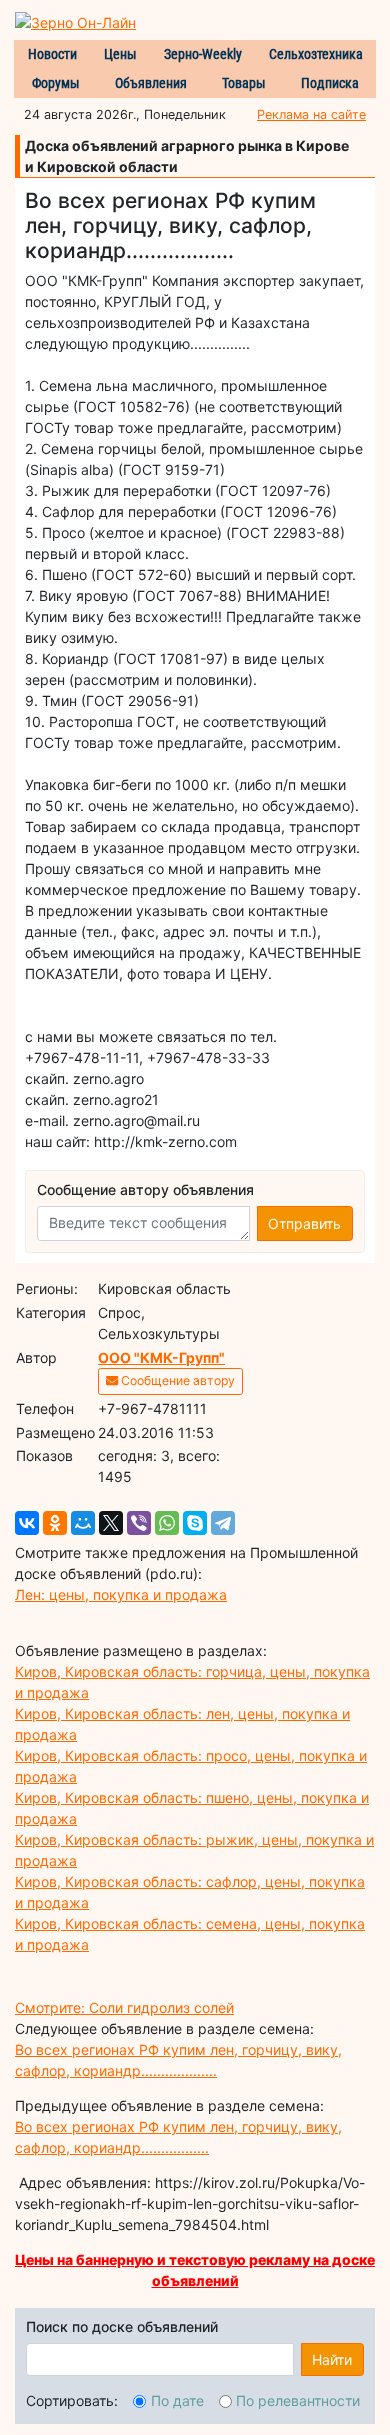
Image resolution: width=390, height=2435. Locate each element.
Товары (244, 83)
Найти (332, 2359)
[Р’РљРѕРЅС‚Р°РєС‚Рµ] (27, 1523)
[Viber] (139, 1523)
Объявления (151, 83)
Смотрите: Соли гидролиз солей (124, 2007)
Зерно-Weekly (203, 54)
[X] (111, 1523)
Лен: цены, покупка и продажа (121, 1594)
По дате (177, 2400)
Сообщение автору (176, 1380)
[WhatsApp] (167, 1523)
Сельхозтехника (316, 54)
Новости (52, 54)
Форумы (56, 83)
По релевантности (298, 2400)
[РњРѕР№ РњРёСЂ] (83, 1523)
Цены (120, 54)
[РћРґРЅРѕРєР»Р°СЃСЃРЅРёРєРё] (55, 1523)
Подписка (330, 83)
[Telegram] (223, 1523)
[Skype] (195, 1523)
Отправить (304, 1223)
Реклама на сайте (311, 114)
